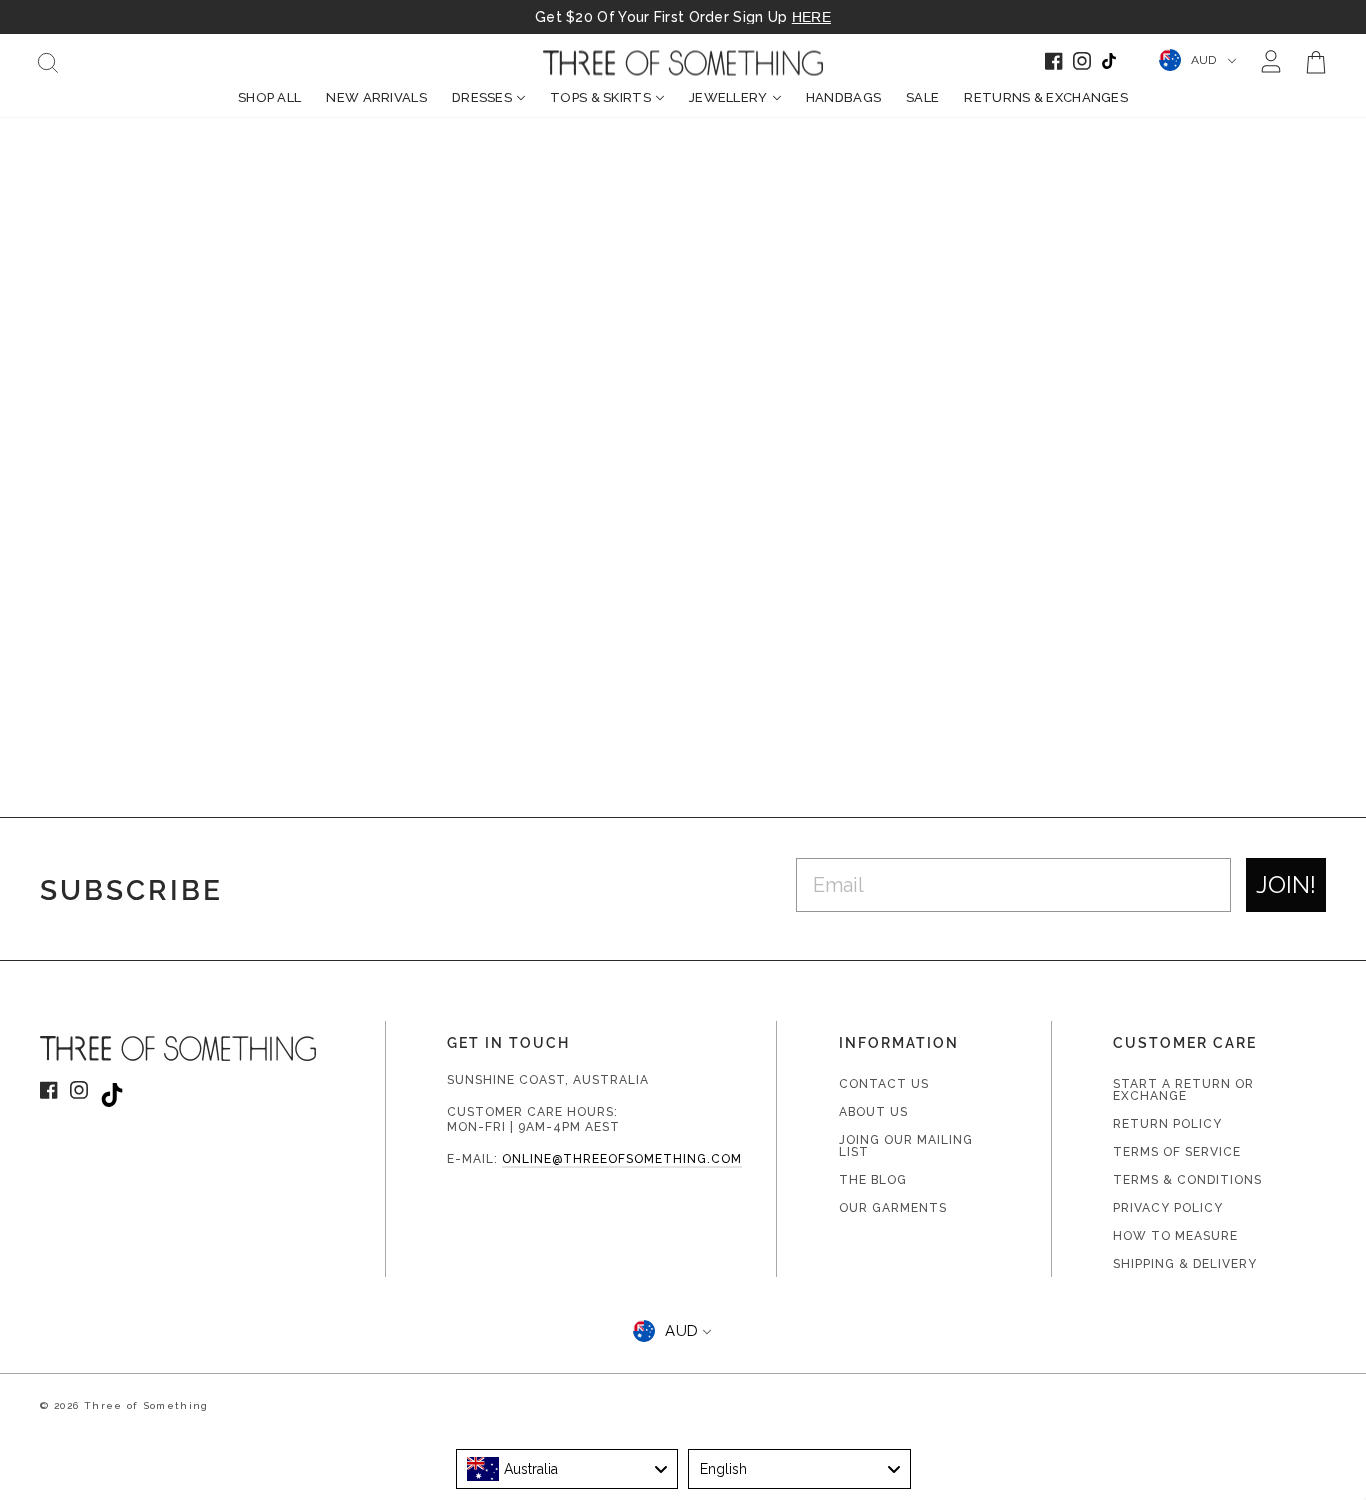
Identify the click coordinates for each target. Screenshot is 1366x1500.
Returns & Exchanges (1046, 97)
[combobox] (567, 1469)
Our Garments (893, 1208)
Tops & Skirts (600, 97)
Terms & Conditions (1187, 1180)
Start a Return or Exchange (1183, 1090)
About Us (873, 1112)
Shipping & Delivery (1185, 1264)
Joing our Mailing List (906, 1146)
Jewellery (728, 97)
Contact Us (884, 1084)
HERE (811, 17)
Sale (922, 97)
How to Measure (1175, 1236)
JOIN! (1286, 884)
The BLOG (873, 1180)
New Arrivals (376, 97)
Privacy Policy (1168, 1208)
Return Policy (1167, 1124)
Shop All (269, 97)
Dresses (482, 97)
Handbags (843, 97)
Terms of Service (1177, 1152)
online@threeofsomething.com (622, 1159)
